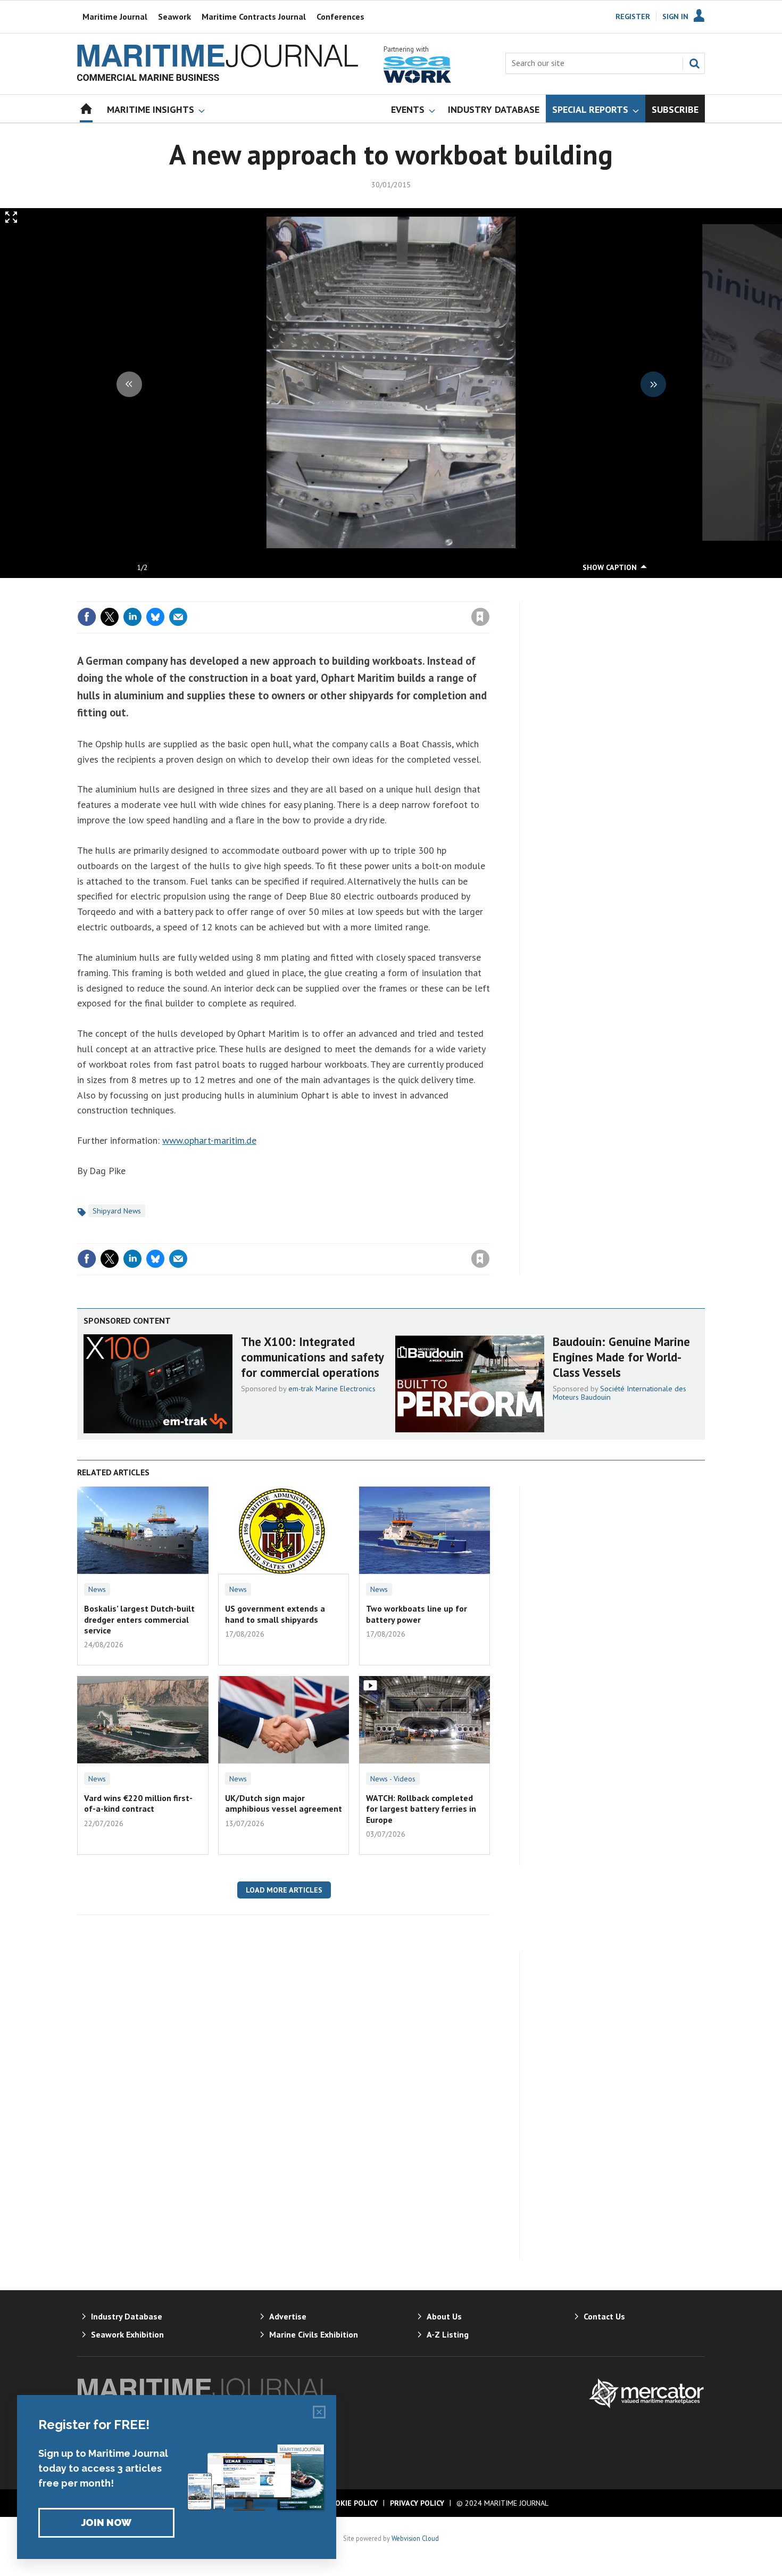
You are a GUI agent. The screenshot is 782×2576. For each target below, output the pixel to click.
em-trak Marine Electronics (332, 1389)
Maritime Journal (115, 16)
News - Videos (393, 1779)
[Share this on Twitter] (110, 617)
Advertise (288, 2316)
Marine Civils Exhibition (314, 2334)
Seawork (174, 16)
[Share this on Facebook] (87, 617)
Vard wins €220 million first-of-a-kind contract (138, 1803)
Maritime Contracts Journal (254, 16)
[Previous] (129, 384)
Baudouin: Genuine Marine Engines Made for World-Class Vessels (621, 1357)
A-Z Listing (448, 2334)
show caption (610, 567)
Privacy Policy (417, 2503)
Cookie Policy (352, 2503)
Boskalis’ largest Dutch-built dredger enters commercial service (139, 1619)
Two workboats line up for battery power (417, 1614)
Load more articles (284, 1890)
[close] (489, 595)
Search (694, 63)
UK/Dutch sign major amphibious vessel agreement (284, 1803)
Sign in (355, 595)
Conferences (340, 16)
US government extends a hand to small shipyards (275, 1614)
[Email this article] (178, 617)
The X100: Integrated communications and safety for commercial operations (312, 1357)
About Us (444, 2316)
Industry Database (127, 2316)
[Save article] (480, 617)
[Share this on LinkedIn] (132, 617)
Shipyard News (117, 1211)
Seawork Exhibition (127, 2334)
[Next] (653, 384)
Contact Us (604, 2316)
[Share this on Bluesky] (155, 617)
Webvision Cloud (415, 2538)
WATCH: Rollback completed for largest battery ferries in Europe (421, 1809)
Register (633, 16)
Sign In (675, 16)
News (97, 1589)
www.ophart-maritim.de (209, 1140)
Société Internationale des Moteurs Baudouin (619, 1393)
